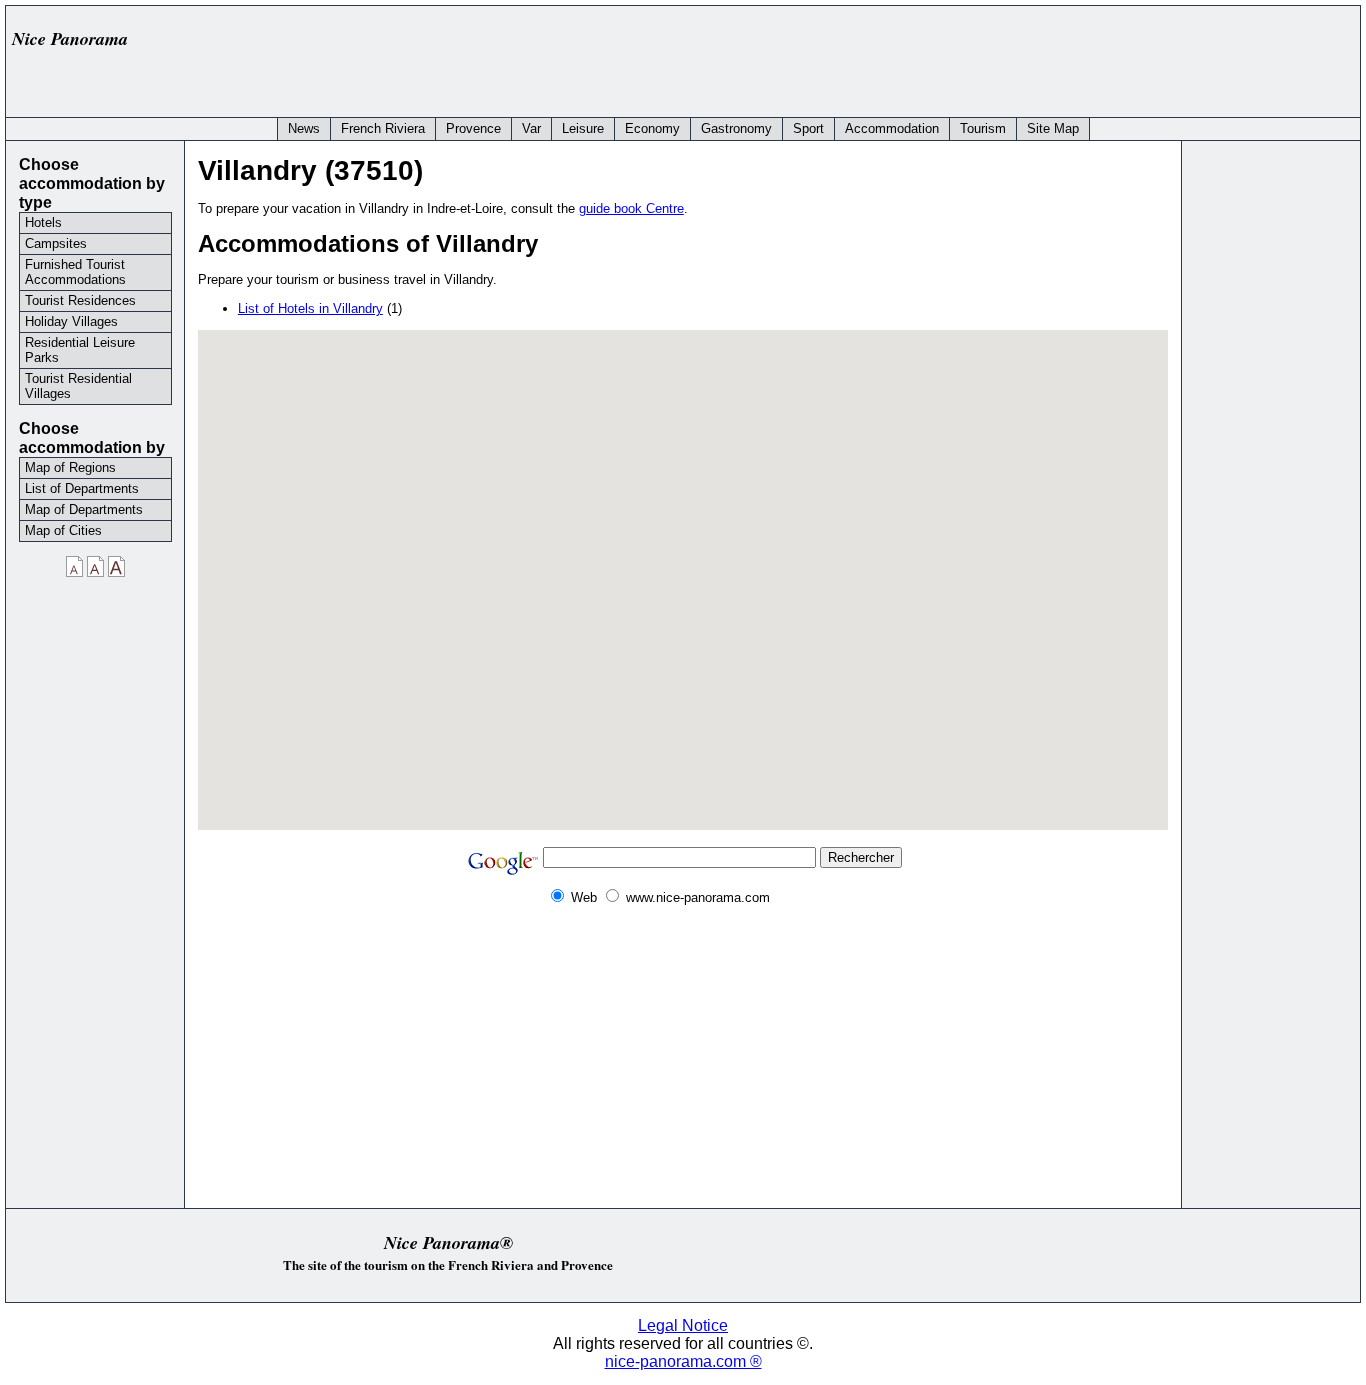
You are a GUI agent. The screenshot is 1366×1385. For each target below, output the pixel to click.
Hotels (43, 222)
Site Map (1053, 128)
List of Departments (82, 488)
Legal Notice (683, 1325)
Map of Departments (84, 509)
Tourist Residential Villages (78, 386)
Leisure (583, 128)
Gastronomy (736, 128)
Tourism (983, 128)
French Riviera (383, 128)
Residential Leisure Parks (80, 350)
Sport (808, 128)
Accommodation (892, 128)
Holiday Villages (71, 321)
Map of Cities (63, 530)
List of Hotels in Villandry (310, 308)
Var (531, 128)
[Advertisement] (988, 57)
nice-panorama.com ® (683, 1361)
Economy (652, 128)
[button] (682, 562)
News (304, 128)
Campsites (56, 243)
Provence (473, 128)
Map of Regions (70, 467)
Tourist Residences (80, 300)
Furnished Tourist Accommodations (75, 272)
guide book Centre (631, 208)
